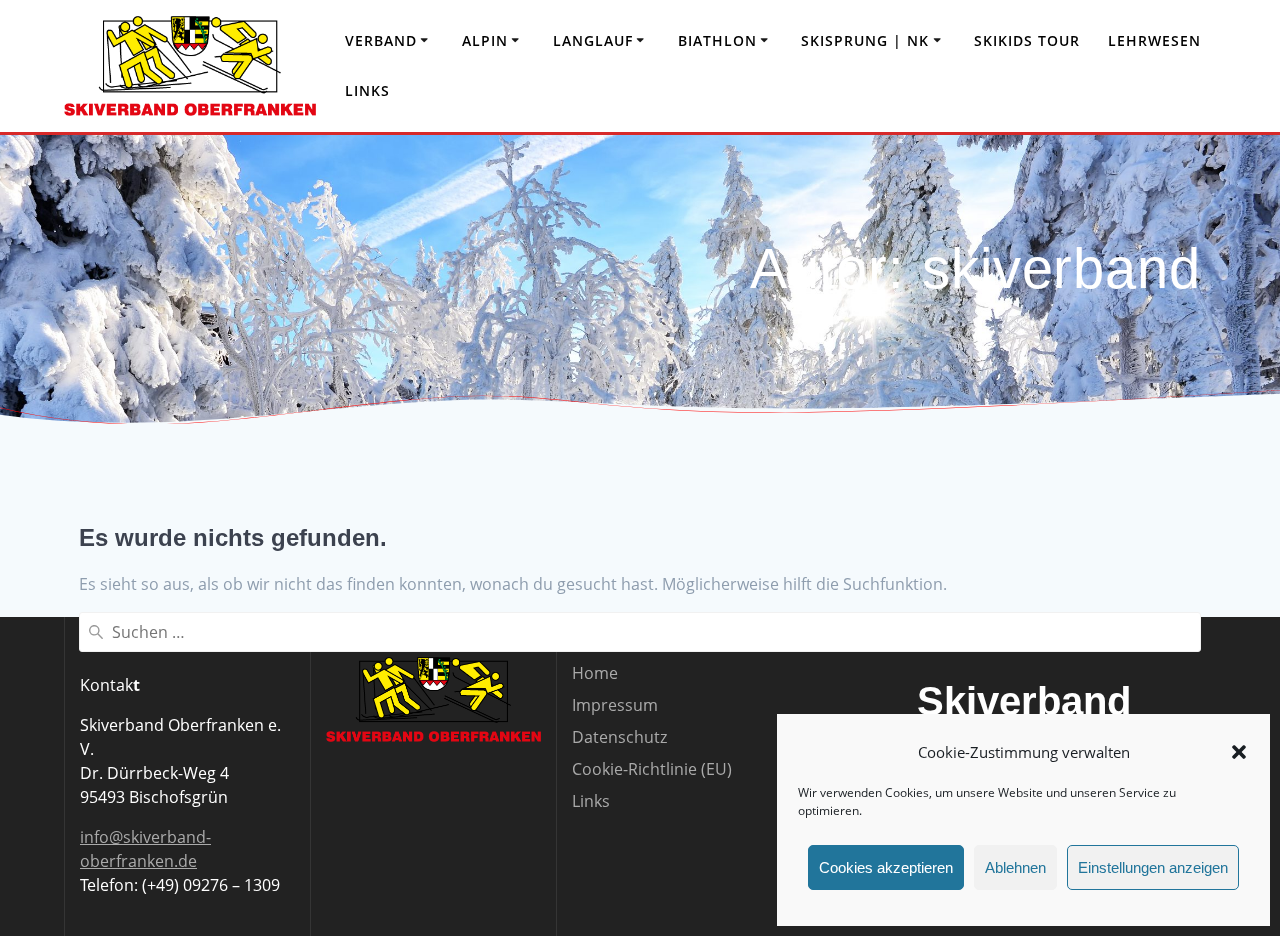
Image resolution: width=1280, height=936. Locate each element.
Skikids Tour (1027, 40)
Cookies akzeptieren (886, 867)
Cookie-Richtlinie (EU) (652, 769)
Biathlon (717, 40)
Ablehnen (1015, 867)
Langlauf (593, 40)
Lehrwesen (1154, 40)
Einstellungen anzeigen (1153, 867)
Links (367, 90)
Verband (381, 40)
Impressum (615, 705)
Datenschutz (619, 737)
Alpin (485, 40)
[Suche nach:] (640, 632)
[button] (1239, 752)
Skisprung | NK (865, 40)
